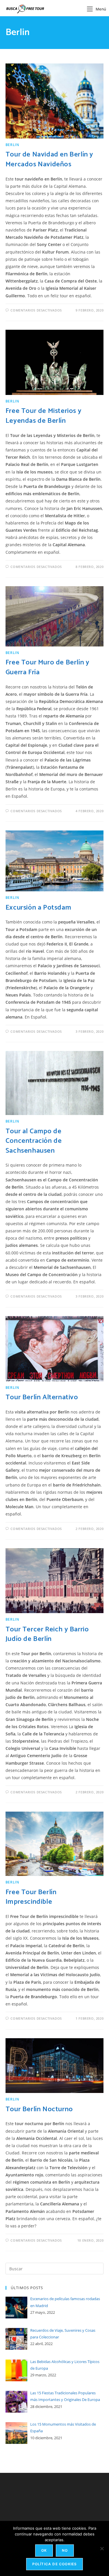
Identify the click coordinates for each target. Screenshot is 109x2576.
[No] (102, 2548)
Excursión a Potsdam (38, 908)
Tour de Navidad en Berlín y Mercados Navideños (49, 160)
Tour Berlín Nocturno (39, 2109)
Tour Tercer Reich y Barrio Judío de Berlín (47, 1634)
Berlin (12, 145)
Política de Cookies (55, 2564)
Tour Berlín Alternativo (42, 1397)
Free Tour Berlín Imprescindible (31, 1897)
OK (44, 2550)
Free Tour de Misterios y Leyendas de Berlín (43, 416)
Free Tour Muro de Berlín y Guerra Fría (48, 667)
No (65, 2550)
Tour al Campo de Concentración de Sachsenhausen (34, 1141)
